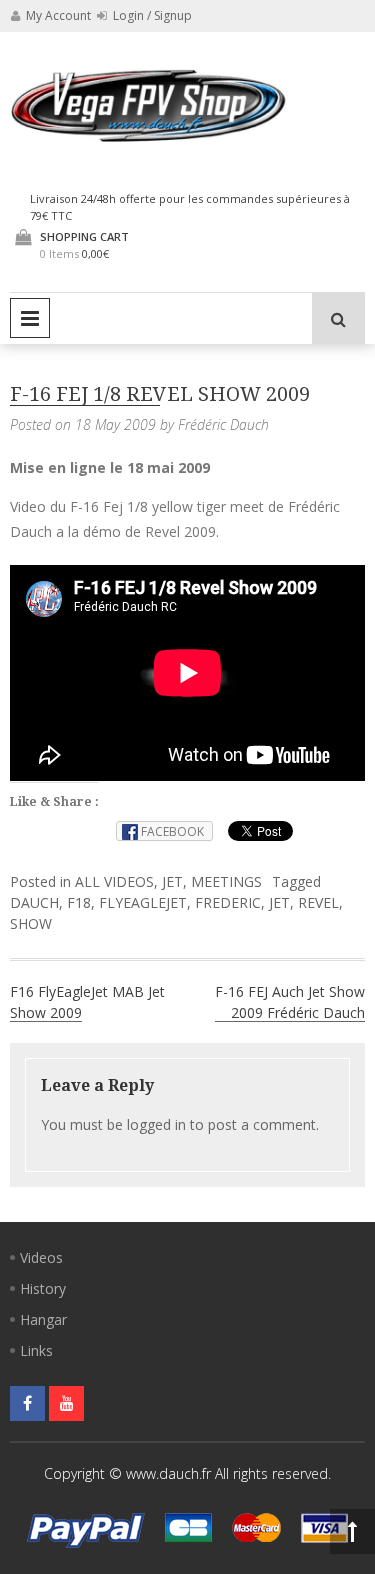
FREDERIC (228, 902)
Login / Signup (151, 15)
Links (36, 1350)
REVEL (318, 902)
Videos (41, 1257)
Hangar (43, 1319)
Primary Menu (30, 318)
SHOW (31, 923)
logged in (156, 1124)
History (43, 1288)
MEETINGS (226, 881)
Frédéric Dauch (223, 424)
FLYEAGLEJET (143, 902)
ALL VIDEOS (114, 881)
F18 (79, 902)
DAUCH (34, 902)
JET (172, 881)
